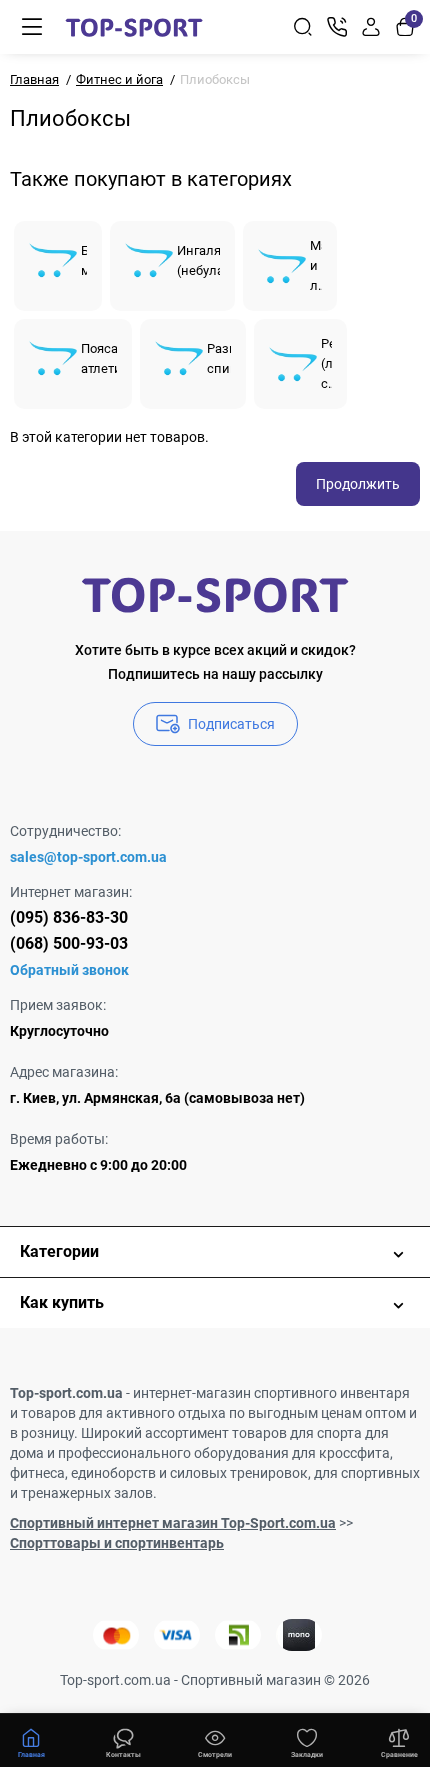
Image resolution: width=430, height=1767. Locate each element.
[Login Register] (371, 27)
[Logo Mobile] (134, 27)
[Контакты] (337, 27)
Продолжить (358, 484)
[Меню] (32, 27)
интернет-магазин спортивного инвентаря (271, 1393)
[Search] (303, 27)
